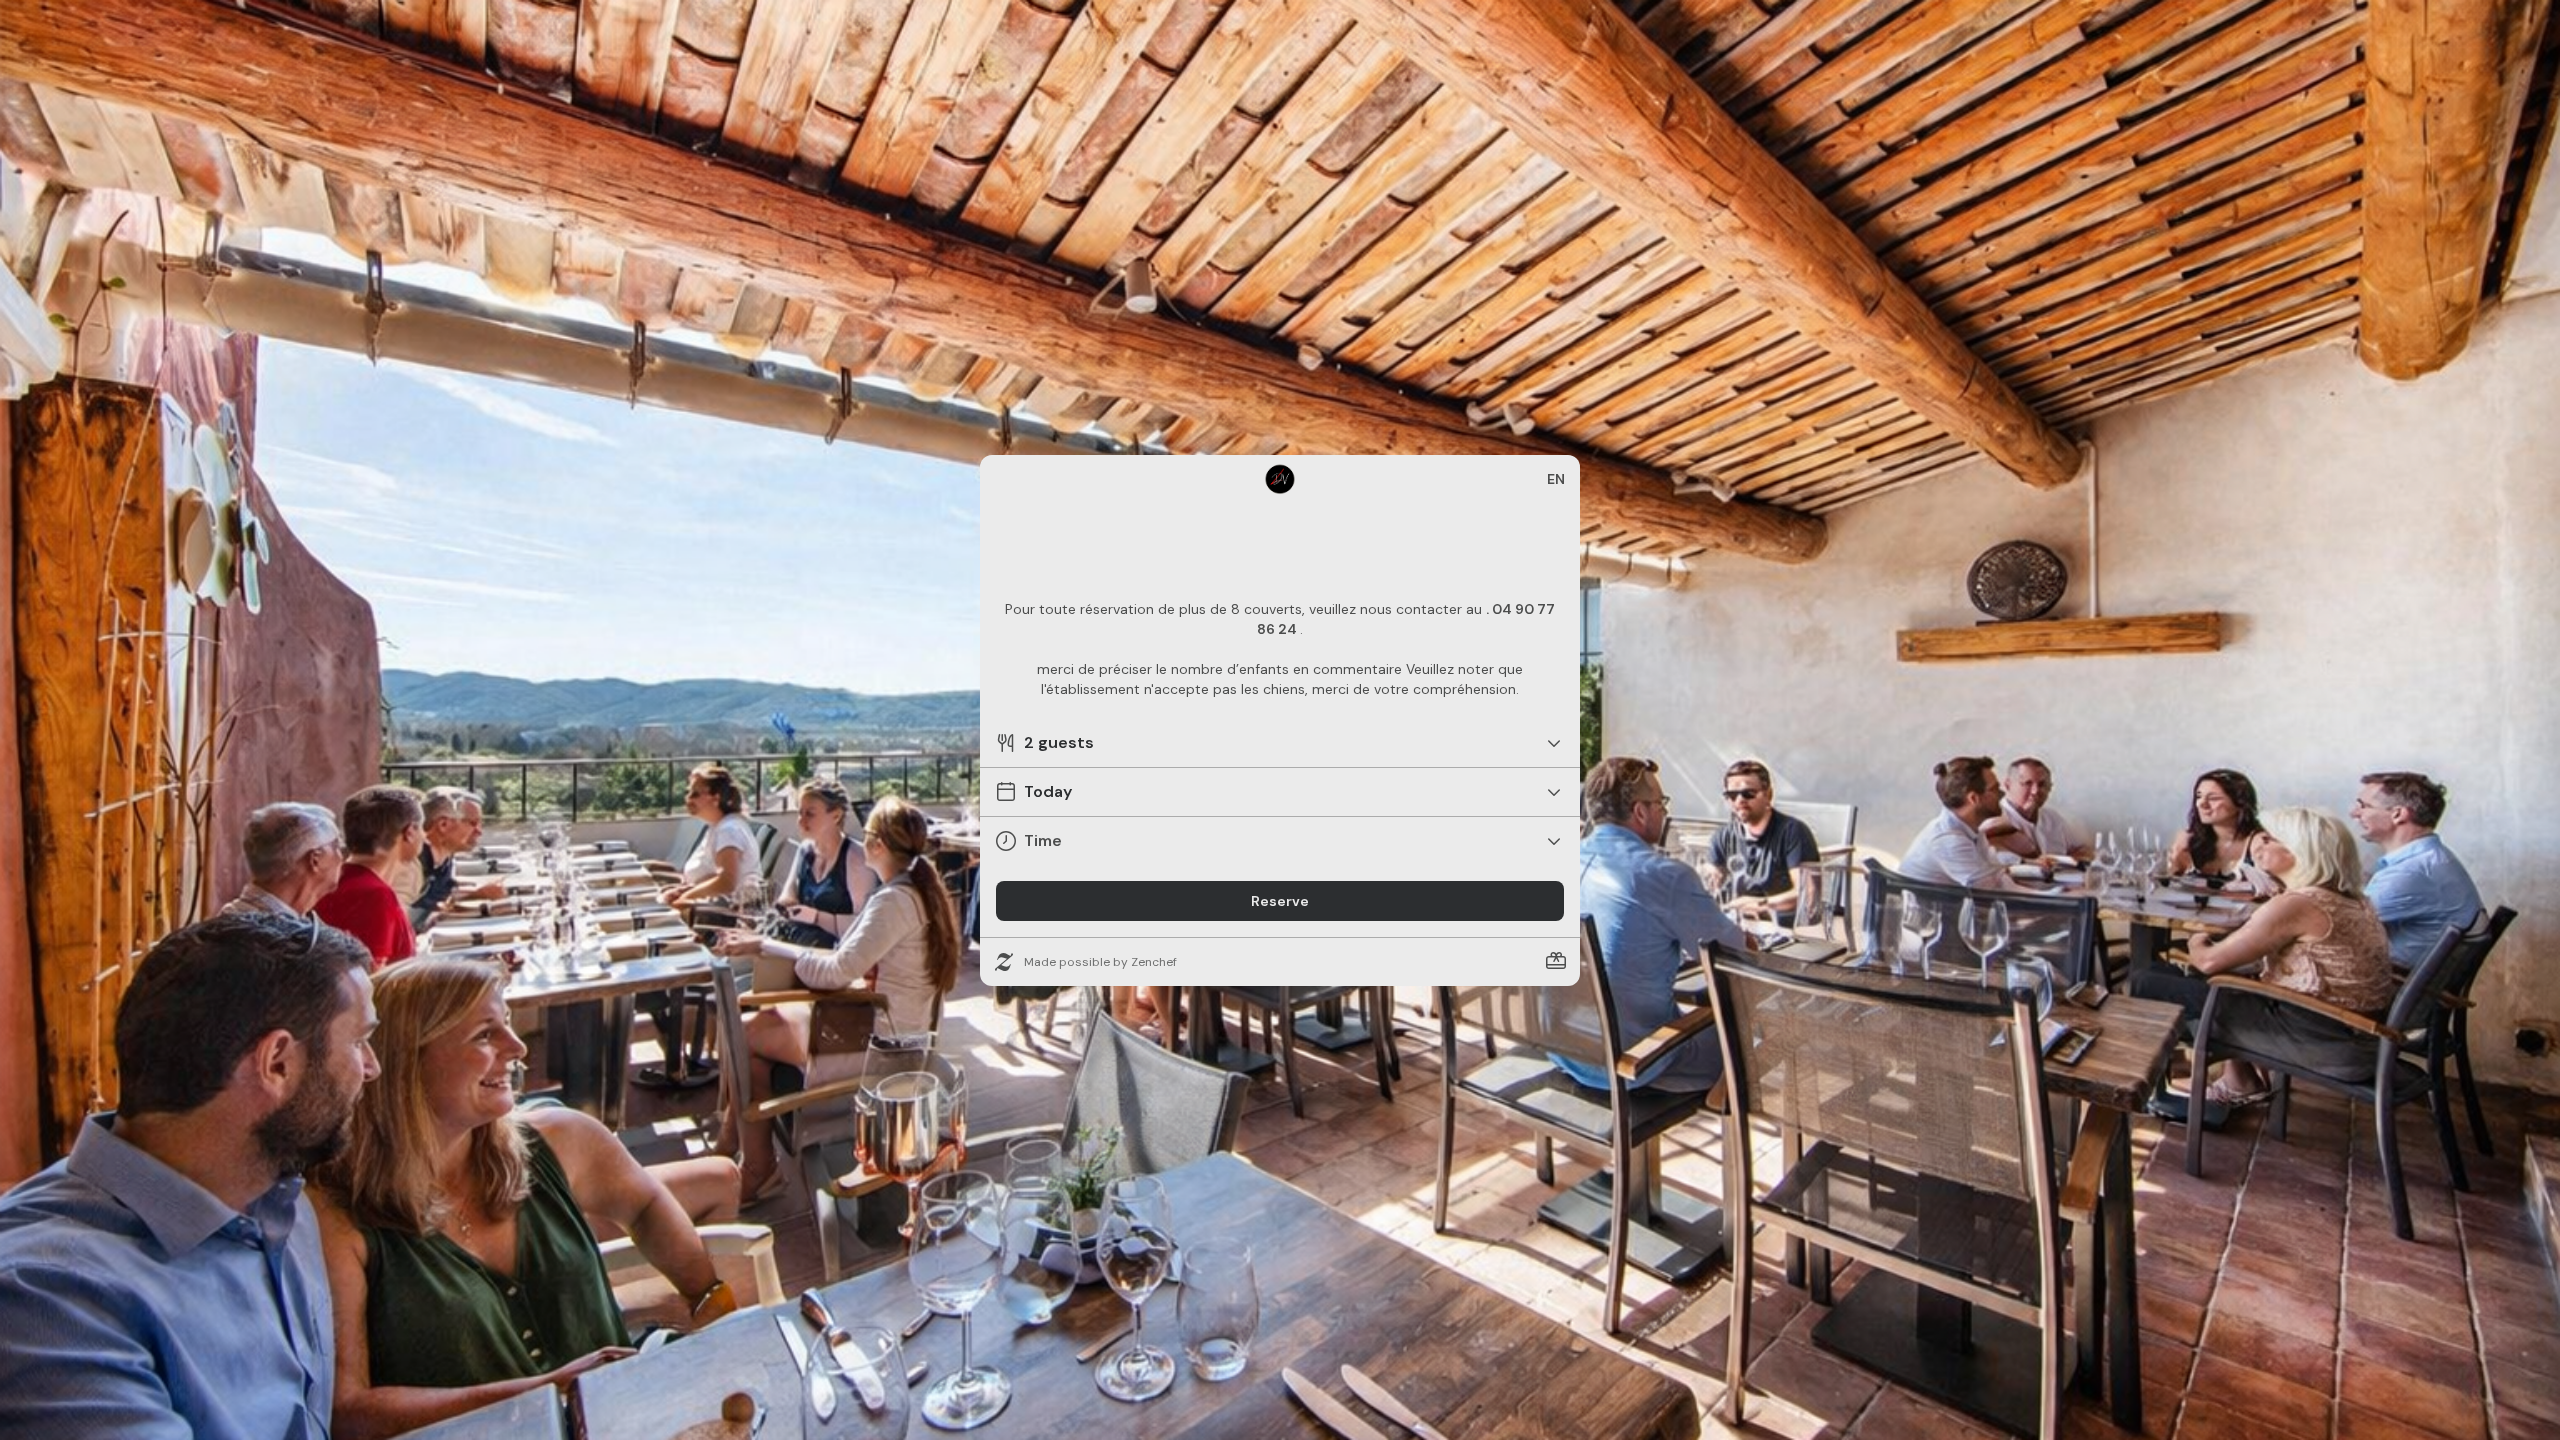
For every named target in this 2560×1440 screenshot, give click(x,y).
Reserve (1280, 901)
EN (1556, 479)
